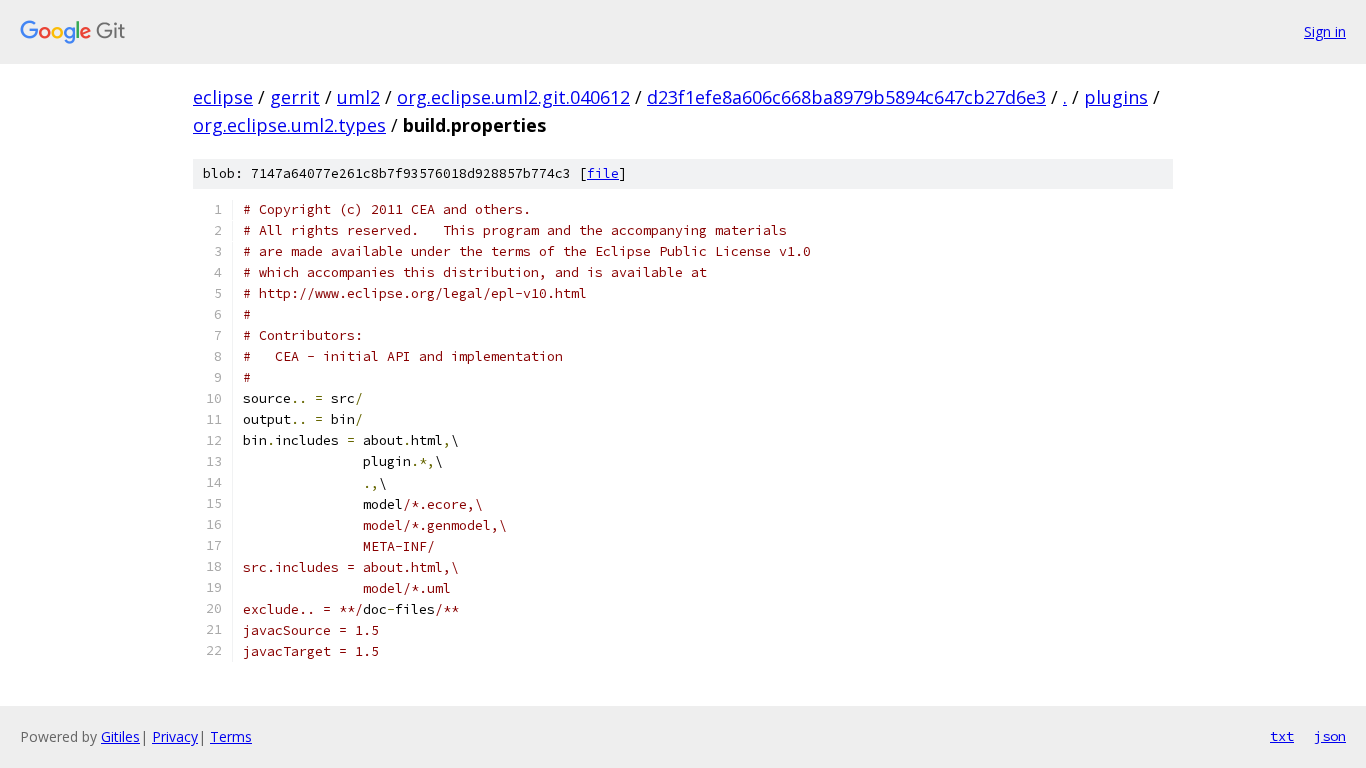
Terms (231, 736)
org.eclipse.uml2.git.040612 (513, 97)
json (1330, 736)
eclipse (223, 97)
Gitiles (120, 736)
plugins (1116, 97)
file (603, 173)
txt (1282, 736)
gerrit (295, 97)
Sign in (1325, 31)
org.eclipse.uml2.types (289, 125)
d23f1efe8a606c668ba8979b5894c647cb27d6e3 (846, 97)
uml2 (358, 97)
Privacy (175, 736)
